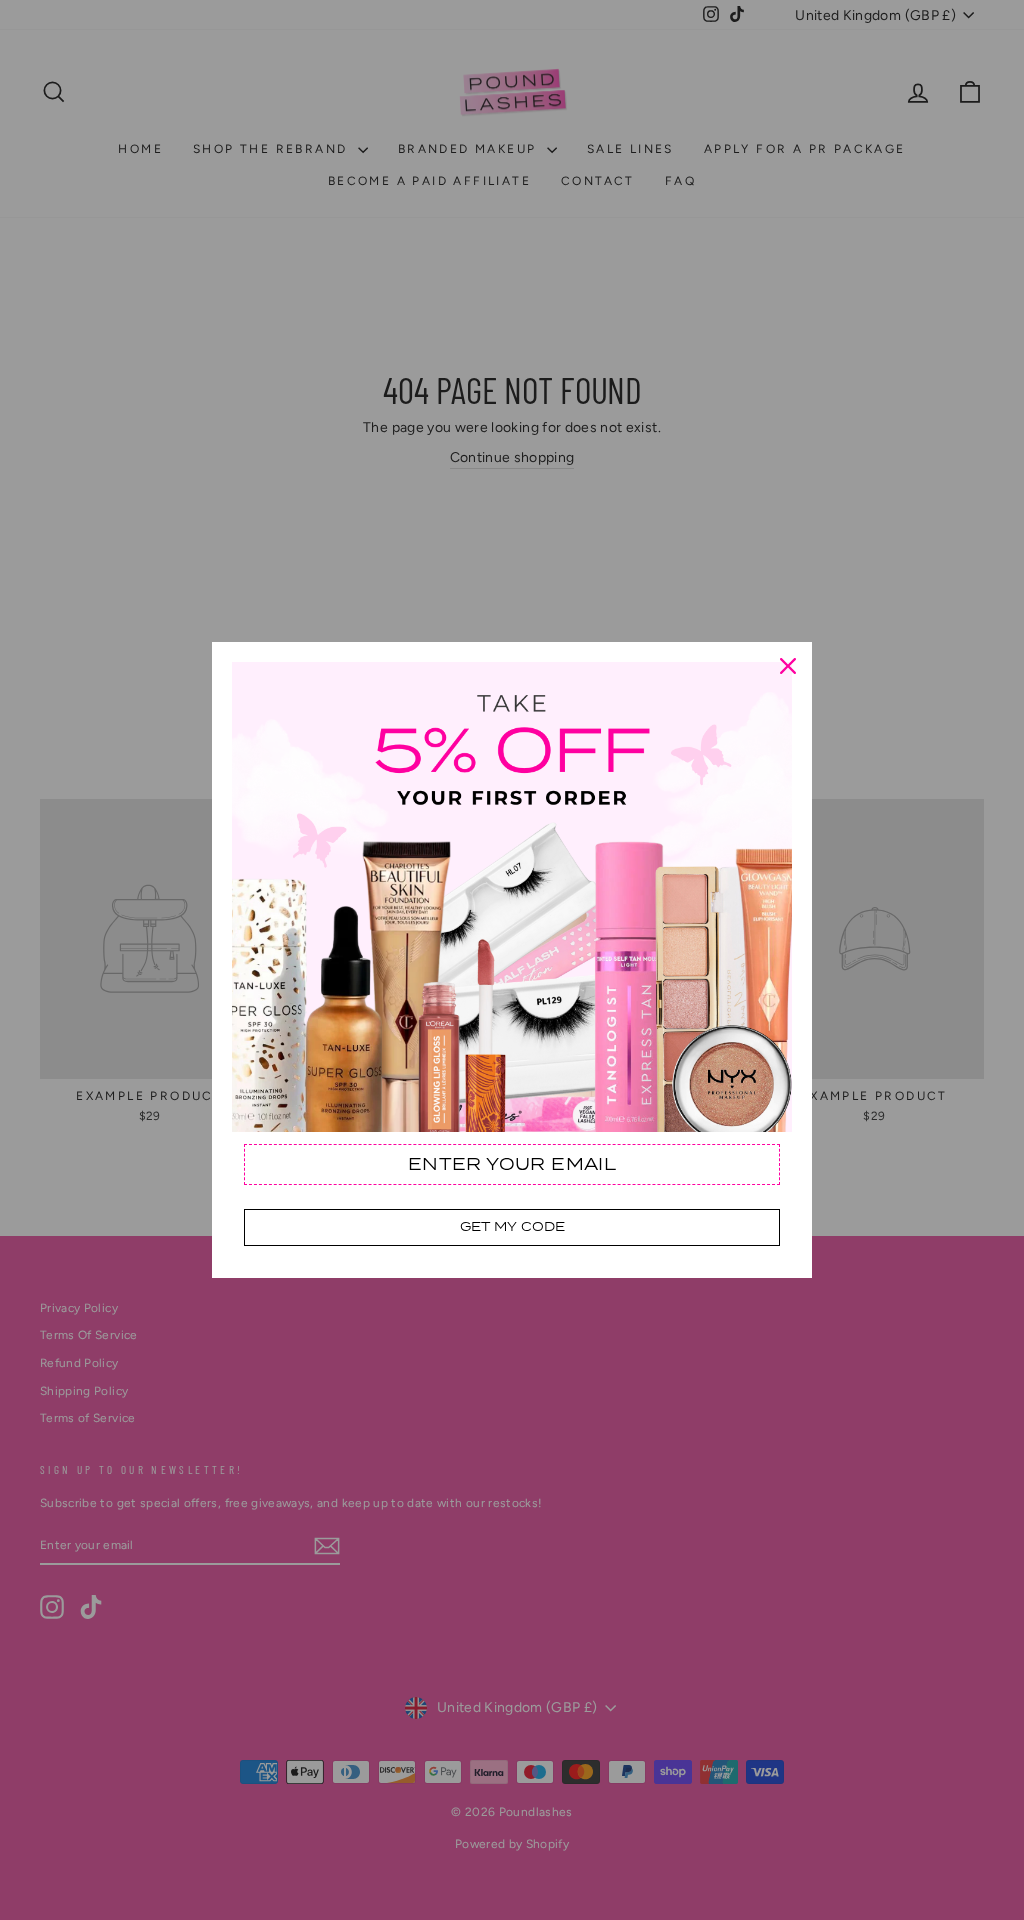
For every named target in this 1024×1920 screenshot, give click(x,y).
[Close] (788, 666)
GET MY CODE (512, 1226)
